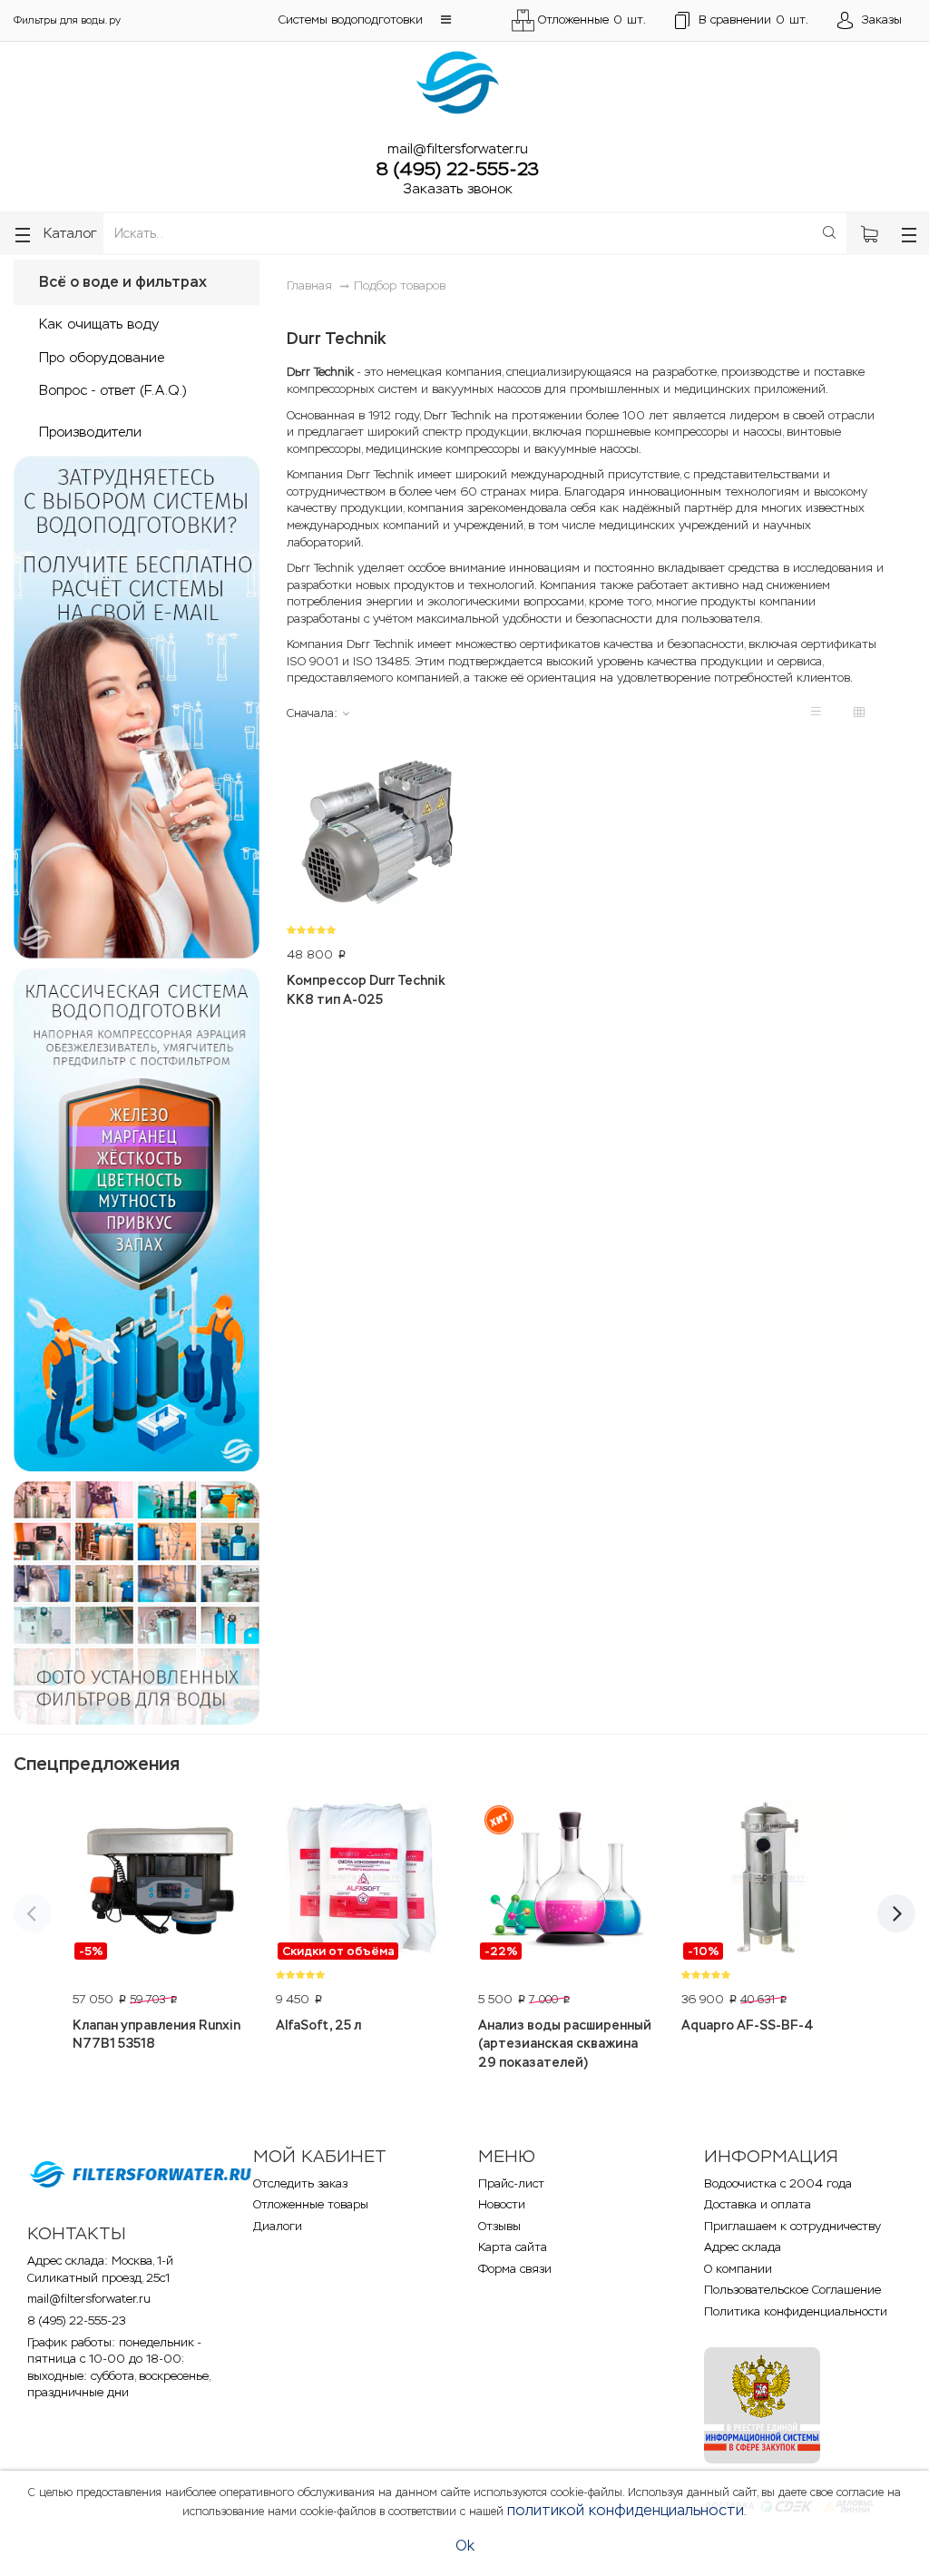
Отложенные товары (311, 2204)
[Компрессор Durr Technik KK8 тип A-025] (377, 836)
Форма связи (515, 2269)
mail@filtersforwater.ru (458, 148)
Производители (90, 432)
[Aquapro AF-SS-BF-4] (769, 1881)
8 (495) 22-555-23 (458, 169)
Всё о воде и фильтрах (123, 282)
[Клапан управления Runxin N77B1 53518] (161, 1881)
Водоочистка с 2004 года (778, 2183)
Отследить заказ (300, 2183)
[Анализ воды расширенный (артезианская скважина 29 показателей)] (566, 1881)
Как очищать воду (99, 324)
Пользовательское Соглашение (792, 2290)
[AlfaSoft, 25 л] (364, 1881)
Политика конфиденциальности (796, 2311)
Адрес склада (743, 2247)
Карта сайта (513, 2247)
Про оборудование (102, 357)
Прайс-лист (511, 2183)
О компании (738, 2269)
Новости (502, 2204)
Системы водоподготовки (351, 20)
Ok (465, 2546)
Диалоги (278, 2226)
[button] (446, 20)
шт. (753, 20)
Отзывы (499, 2226)
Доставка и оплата (758, 2204)
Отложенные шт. (592, 20)
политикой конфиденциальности (626, 2510)
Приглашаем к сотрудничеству (792, 2226)
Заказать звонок (458, 188)
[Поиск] (829, 233)
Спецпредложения (97, 1764)
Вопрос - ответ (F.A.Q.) (112, 390)
